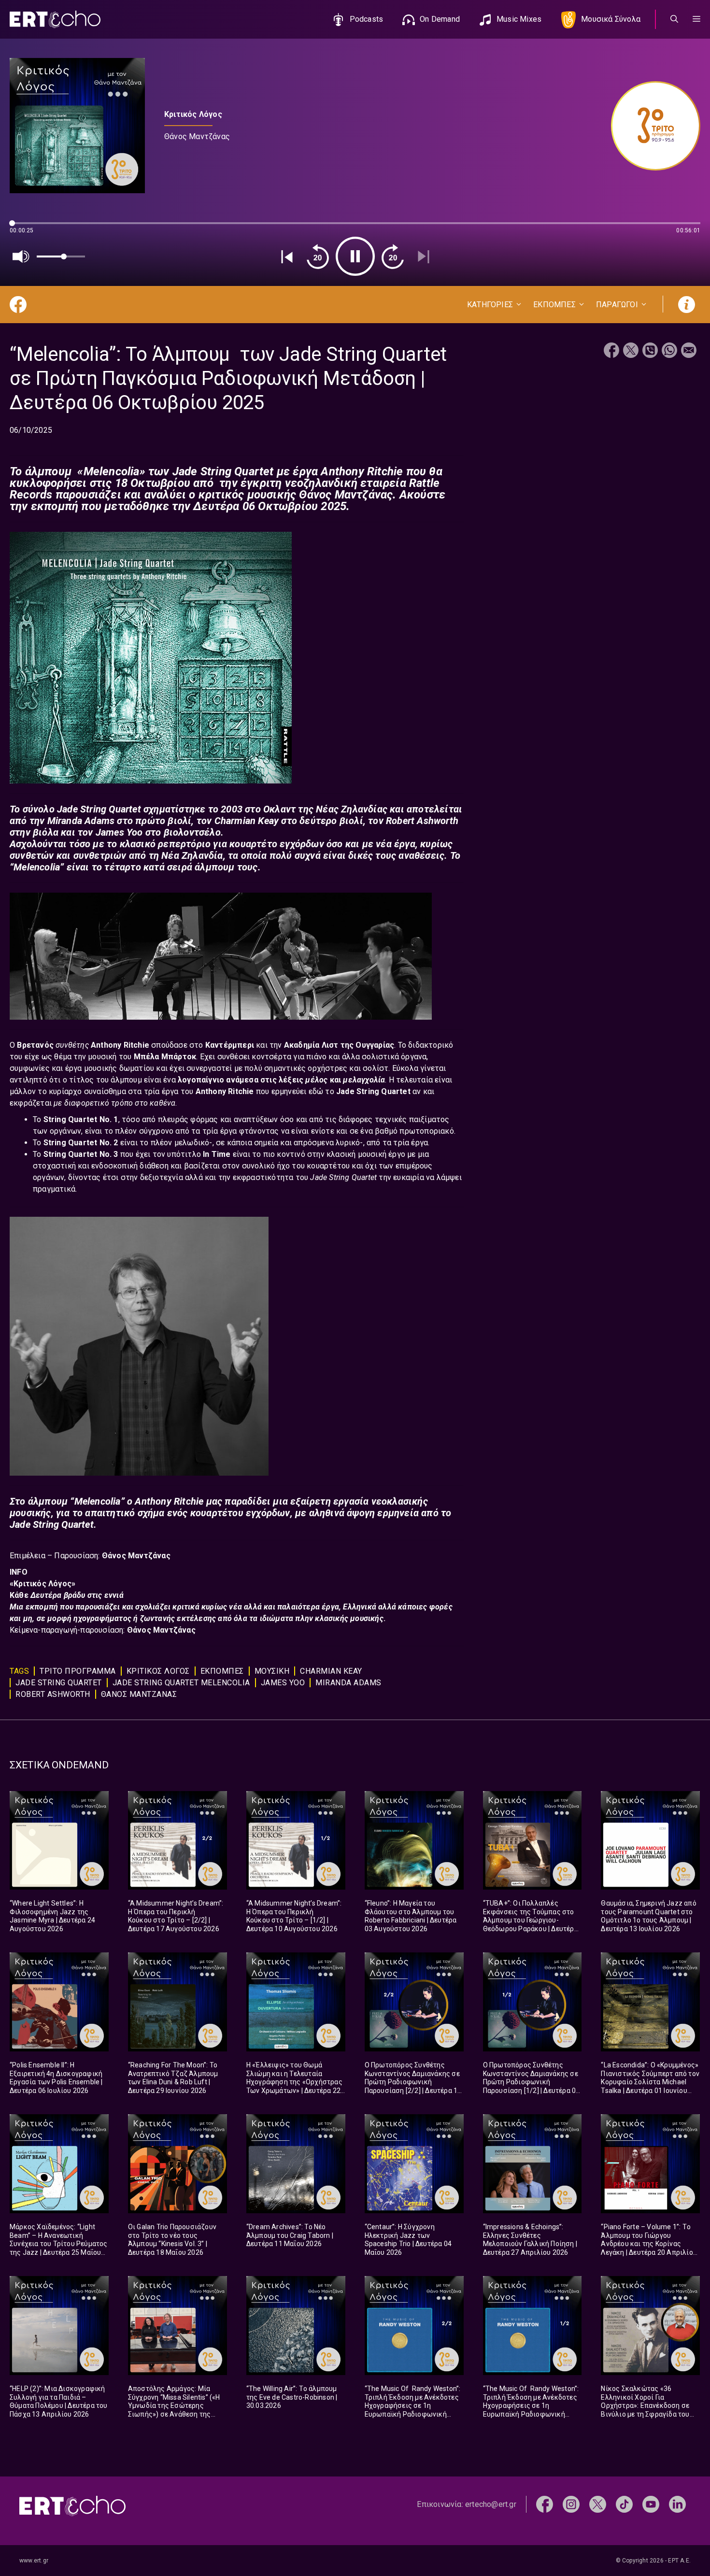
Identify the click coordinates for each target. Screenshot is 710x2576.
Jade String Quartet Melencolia (181, 1683)
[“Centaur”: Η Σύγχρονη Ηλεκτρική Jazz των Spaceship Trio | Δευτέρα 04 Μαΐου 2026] (414, 2164)
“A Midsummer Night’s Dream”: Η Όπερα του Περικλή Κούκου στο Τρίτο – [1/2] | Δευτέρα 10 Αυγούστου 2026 (294, 1916)
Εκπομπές (222, 1671)
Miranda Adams (348, 1683)
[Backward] (318, 256)
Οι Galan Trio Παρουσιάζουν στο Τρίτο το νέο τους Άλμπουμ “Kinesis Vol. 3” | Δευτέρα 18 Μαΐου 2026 (172, 2240)
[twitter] (598, 2504)
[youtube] (651, 2504)
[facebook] (545, 2504)
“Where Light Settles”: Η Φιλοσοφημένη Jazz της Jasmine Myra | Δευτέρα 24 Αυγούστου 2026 (52, 1916)
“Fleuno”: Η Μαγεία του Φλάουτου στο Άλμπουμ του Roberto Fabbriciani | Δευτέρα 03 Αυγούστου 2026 (411, 1916)
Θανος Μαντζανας (139, 1694)
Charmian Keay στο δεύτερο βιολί (289, 821)
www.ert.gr (34, 2561)
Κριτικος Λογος (158, 1671)
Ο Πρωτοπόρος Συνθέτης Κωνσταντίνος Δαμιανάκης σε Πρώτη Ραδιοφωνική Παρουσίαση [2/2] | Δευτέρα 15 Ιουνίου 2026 (413, 2082)
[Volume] (21, 256)
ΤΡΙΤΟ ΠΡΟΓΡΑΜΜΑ (78, 1671)
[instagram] (571, 2504)
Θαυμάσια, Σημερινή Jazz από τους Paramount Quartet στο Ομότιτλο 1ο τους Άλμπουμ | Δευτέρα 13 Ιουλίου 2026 (648, 1916)
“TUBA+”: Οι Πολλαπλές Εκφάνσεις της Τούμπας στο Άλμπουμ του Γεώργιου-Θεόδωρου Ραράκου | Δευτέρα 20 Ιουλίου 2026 (531, 1920)
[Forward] (393, 256)
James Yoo (283, 1683)
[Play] (355, 256)
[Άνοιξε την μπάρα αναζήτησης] (674, 19)
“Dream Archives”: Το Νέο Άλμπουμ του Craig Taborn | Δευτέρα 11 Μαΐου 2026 (290, 2235)
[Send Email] (689, 351)
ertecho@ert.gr (491, 2504)
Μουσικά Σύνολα (611, 19)
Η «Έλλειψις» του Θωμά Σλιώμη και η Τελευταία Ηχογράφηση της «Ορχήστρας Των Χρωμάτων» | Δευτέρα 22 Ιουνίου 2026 (294, 2082)
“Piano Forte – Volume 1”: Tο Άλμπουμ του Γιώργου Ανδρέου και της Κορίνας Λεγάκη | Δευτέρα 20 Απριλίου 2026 (649, 2244)
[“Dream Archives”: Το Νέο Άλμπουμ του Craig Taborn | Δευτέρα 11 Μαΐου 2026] (296, 2164)
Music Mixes (519, 19)
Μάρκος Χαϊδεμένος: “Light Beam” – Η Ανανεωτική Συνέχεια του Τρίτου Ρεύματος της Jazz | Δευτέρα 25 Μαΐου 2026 (59, 2244)
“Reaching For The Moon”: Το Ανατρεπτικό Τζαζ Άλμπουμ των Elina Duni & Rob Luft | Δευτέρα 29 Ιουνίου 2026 (173, 2078)
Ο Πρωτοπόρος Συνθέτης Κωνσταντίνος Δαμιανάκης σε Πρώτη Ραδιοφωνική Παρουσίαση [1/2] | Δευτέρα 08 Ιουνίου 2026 (532, 2082)
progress (26, 228)
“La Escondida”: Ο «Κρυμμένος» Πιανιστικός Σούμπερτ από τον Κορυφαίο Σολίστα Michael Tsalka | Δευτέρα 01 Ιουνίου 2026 (650, 2082)
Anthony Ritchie (121, 1045)
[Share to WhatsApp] (669, 351)
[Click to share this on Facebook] (611, 351)
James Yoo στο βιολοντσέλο (158, 832)
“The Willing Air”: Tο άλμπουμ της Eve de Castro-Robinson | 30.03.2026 (292, 2397)
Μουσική (272, 1671)
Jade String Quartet (59, 1683)
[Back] (287, 256)
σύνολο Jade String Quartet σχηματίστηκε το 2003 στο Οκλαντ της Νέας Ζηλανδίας (206, 809)
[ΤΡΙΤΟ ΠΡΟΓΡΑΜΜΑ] (651, 126)
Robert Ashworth (53, 1694)
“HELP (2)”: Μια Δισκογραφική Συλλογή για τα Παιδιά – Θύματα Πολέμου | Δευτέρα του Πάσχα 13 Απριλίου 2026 (59, 2401)
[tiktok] (624, 2504)
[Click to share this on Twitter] (631, 351)
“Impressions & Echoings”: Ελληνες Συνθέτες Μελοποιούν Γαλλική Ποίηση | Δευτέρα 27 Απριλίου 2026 (530, 2240)
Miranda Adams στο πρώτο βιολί (120, 821)
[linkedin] (677, 2504)
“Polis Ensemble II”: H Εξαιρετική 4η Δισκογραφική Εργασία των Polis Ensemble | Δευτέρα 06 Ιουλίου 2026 (56, 2078)
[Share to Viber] (650, 351)
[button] (696, 19)
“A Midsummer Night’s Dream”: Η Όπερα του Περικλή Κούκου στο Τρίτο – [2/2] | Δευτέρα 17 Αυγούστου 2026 (176, 1916)
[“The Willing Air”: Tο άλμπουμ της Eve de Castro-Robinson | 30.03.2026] (296, 2326)
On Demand (440, 19)
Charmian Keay (331, 1671)
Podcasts (367, 19)
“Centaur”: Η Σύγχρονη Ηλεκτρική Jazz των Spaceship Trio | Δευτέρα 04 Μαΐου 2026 (408, 2240)
